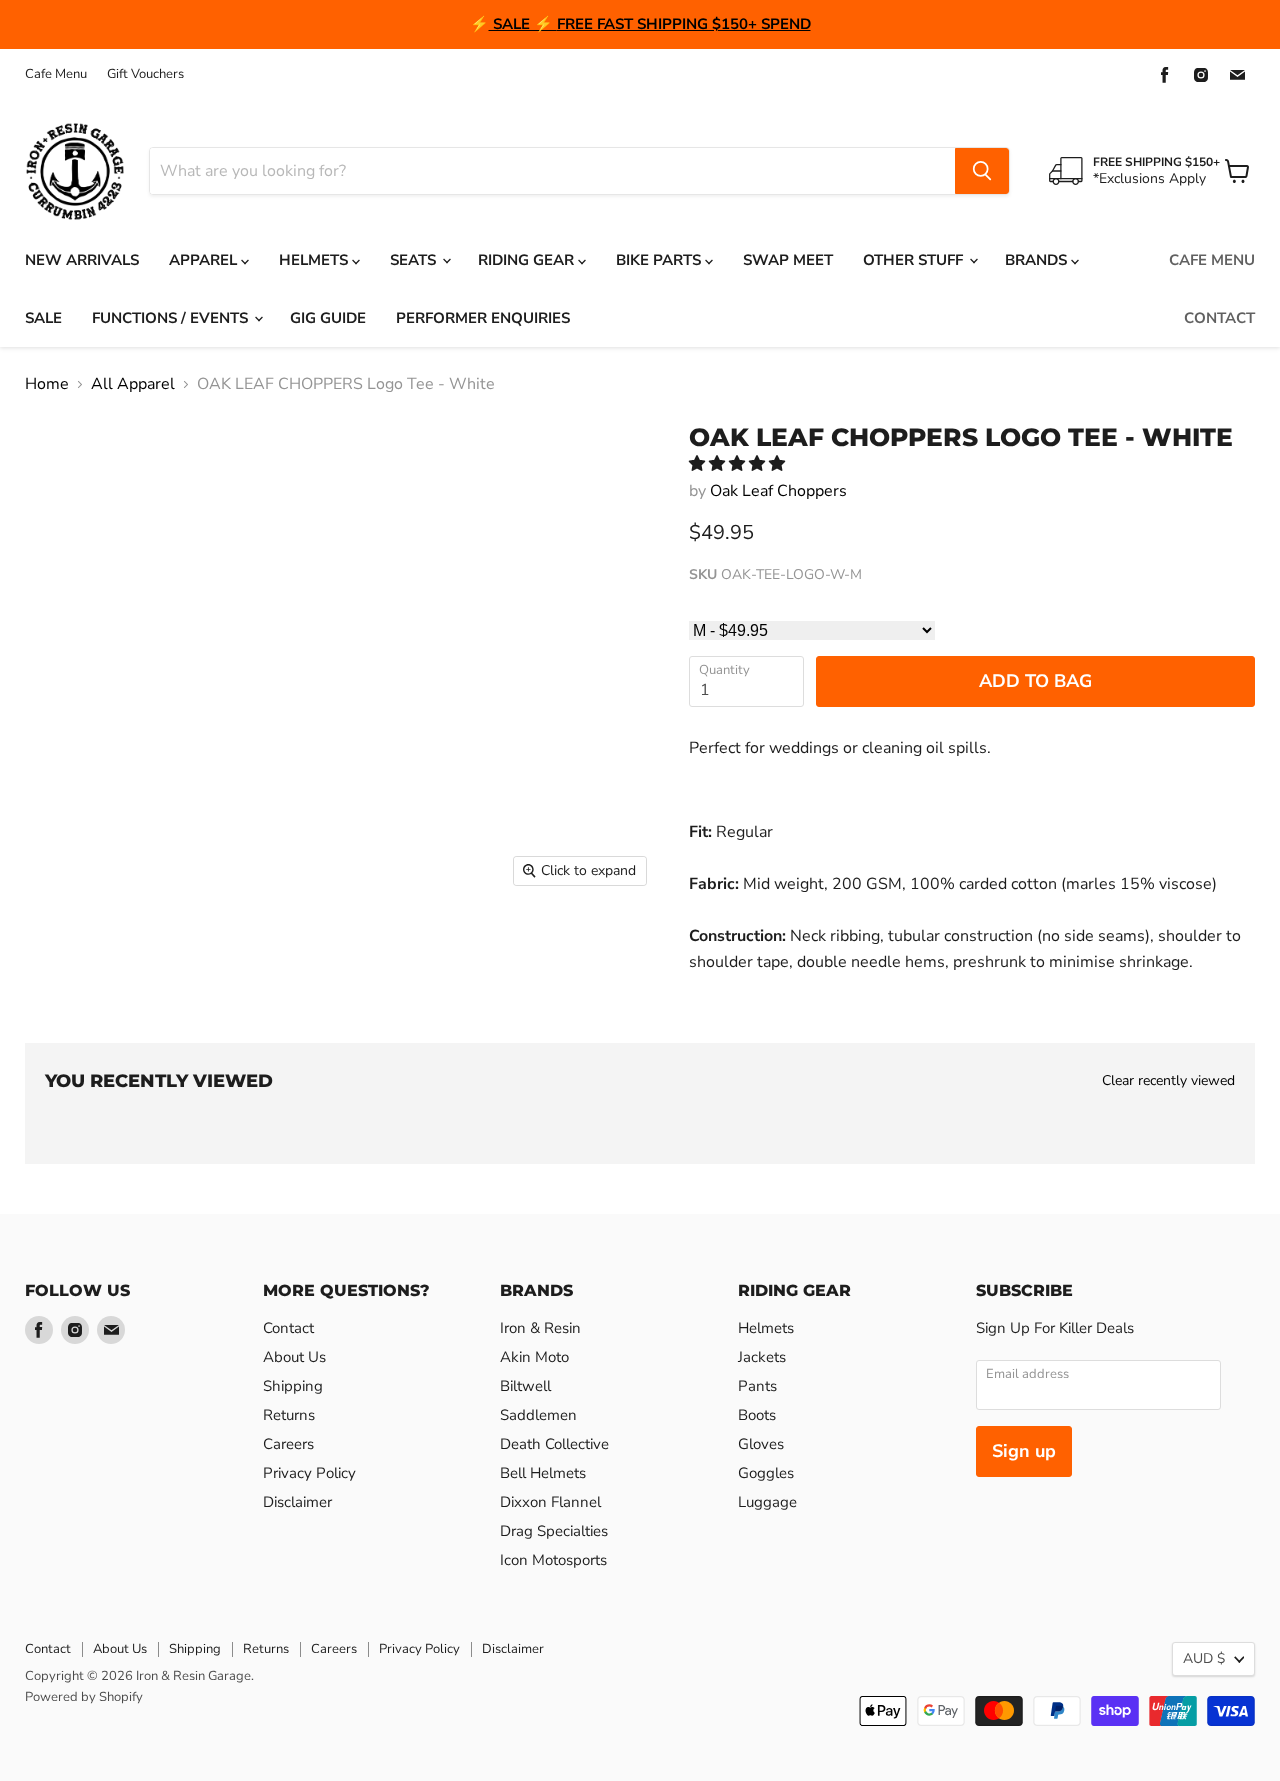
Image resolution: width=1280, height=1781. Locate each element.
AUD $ (1204, 1658)
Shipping (293, 1386)
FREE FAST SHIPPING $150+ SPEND (684, 24)
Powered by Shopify (84, 1697)
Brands (1038, 260)
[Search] (982, 171)
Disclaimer (297, 1502)
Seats (415, 260)
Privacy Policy (309, 1473)
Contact (1219, 318)
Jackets (762, 1357)
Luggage (767, 1502)
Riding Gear (528, 260)
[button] (739, 464)
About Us (294, 1357)
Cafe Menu (56, 74)
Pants (757, 1386)
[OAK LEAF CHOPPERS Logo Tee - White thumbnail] (64, 954)
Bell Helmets (543, 1473)
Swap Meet (788, 260)
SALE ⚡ (523, 24)
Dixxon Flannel (550, 1502)
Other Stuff (915, 260)
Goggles (766, 1473)
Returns (289, 1415)
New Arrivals (82, 260)
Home (47, 384)
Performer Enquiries (483, 318)
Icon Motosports (553, 1560)
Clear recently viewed (1168, 1081)
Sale (43, 318)
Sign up (1024, 1451)
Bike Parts (660, 260)
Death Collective (554, 1444)
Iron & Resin (540, 1328)
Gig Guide (328, 318)
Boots (757, 1415)
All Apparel (133, 384)
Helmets (315, 260)
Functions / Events (172, 318)
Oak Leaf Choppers (778, 491)
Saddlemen (538, 1415)
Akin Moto (534, 1357)
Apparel (205, 260)
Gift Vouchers (145, 74)
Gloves (761, 1444)
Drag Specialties (554, 1531)
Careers (288, 1444)
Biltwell (525, 1386)
